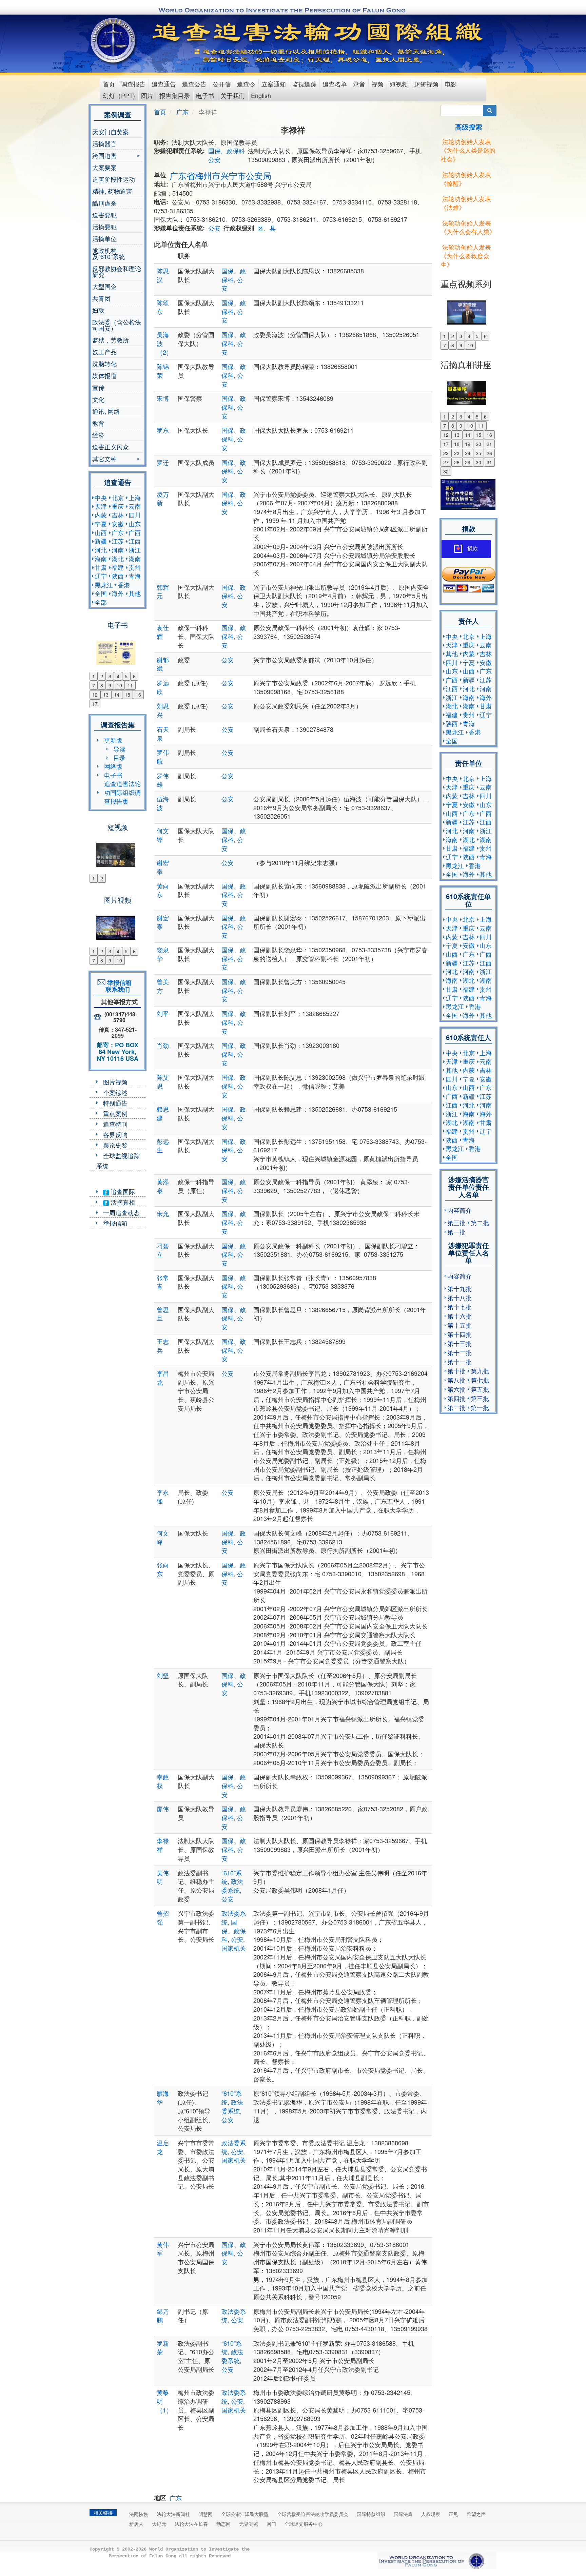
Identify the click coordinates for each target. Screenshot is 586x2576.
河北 (101, 550)
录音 (359, 84)
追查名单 (335, 84)
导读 (119, 749)
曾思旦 (163, 1314)
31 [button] (489, 462)
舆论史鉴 (115, 1145)
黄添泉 (163, 1186)
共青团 (101, 298)
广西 (135, 532)
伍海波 (163, 803)
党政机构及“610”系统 (109, 253)
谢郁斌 (163, 664)
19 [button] (468, 444)
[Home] (114, 40)
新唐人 (136, 2524)
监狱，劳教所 (111, 340)
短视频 (399, 84)
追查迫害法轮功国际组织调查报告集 (122, 792)
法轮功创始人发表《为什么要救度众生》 (466, 256)
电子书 (205, 95)
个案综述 (115, 1092)
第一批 (456, 1232)
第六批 (456, 1389)
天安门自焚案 (111, 132)
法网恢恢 (139, 2514)
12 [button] (95, 695)
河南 (118, 550)
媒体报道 (104, 375)
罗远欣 (163, 687)
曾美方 (163, 986)
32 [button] (446, 471)
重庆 (118, 506)
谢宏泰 (163, 922)
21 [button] (489, 444)
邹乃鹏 (163, 2316)
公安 (214, 159)
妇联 (98, 310)
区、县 (267, 228)
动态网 (223, 2524)
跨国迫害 (104, 156)
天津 (101, 506)
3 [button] (110, 676)
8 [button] (102, 685)
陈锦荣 (163, 371)
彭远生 (163, 1146)
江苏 (118, 541)
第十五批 (460, 1325)
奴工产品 (104, 352)
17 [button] (95, 704)
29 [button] (468, 462)
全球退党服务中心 (304, 2524)
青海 (135, 576)
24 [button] (468, 453)
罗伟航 (163, 757)
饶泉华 (163, 954)
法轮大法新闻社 (173, 2514)
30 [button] (478, 462)
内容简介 (460, 1210)
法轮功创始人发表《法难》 (466, 203)
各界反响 (115, 1134)
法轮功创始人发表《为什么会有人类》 (468, 227)
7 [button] (94, 685)
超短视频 (426, 84)
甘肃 (101, 567)
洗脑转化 (104, 364)
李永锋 (163, 1497)
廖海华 (163, 2097)
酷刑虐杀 (104, 203)
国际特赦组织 (371, 2514)
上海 (135, 497)
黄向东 (163, 890)
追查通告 (164, 84)
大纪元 (159, 2524)
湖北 (118, 559)
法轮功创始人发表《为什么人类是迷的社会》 (468, 150)
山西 (101, 532)
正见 (453, 2514)
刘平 (163, 1013)
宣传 (98, 387)
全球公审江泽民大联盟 (245, 2514)
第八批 (456, 1380)
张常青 (163, 1282)
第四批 (456, 1398)
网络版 (113, 766)
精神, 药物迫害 (112, 191)
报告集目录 (175, 95)
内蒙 (101, 515)
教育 (98, 423)
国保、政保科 (227, 151)
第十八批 (460, 1297)
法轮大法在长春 (191, 2524)
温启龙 (163, 2147)
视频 (377, 84)
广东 (118, 532)
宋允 (163, 1213)
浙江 (135, 550)
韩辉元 (163, 591)
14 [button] (117, 695)
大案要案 (104, 167)
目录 (119, 757)
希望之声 (476, 2514)
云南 (135, 506)
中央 (101, 497)
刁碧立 (163, 1250)
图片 (147, 95)
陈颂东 (163, 307)
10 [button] (119, 685)
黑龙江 (104, 585)
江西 (135, 541)
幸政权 (163, 1781)
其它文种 (104, 459)
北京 (118, 497)
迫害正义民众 (111, 447)
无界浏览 (249, 2524)
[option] (118, 648)
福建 (118, 567)
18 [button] (457, 444)
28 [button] (457, 462)
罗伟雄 (163, 780)
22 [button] (446, 453)
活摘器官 (104, 143)
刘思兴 (163, 710)
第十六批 (460, 1316)
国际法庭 (403, 2514)
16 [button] (138, 695)
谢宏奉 (163, 867)
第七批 (480, 1380)
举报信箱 (115, 1223)
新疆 (101, 541)
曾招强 (163, 1917)
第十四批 (460, 1334)
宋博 (163, 398)
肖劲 (163, 1045)
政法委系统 (232, 1886)
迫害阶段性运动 (114, 179)
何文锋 (163, 835)
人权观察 (431, 2514)
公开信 (222, 84)
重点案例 (115, 1113)
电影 (451, 84)
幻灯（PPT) (119, 95)
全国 (101, 593)
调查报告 (133, 84)
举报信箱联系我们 (118, 986)
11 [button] (130, 685)
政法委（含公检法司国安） (117, 325)
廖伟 (163, 1809)
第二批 (480, 1223)
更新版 (113, 740)
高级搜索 (469, 127)
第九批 (480, 1371)
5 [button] (126, 676)
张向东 (163, 1569)
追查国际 (122, 1191)
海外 (118, 593)
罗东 (163, 430)
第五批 (480, 1389)
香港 (124, 585)
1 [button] (94, 676)
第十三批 (460, 1343)
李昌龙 (163, 1378)
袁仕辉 (163, 632)
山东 (135, 524)
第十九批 (460, 1288)
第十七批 (460, 1307)
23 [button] (457, 453)
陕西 (118, 576)
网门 (271, 2524)
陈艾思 (163, 1081)
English (261, 95)
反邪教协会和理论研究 (117, 271)
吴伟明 (163, 1877)
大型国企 (104, 286)
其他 (135, 593)
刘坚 (163, 1675)
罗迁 (163, 462)
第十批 (456, 1371)
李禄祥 (163, 1845)
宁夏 (101, 524)
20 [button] (478, 444)
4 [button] (118, 676)
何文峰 (163, 1537)
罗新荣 (163, 2347)
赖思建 (163, 1113)
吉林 (118, 515)
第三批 (456, 1223)
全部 (101, 602)
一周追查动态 (121, 1212)
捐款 (472, 549)
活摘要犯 (104, 227)
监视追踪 (304, 84)
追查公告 (194, 84)
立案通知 (274, 84)
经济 (98, 435)
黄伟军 (163, 2249)
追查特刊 (115, 1124)
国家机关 (234, 1948)
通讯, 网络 (106, 411)
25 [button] (478, 453)
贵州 (135, 567)
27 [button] (446, 462)
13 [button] (106, 695)
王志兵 (163, 1346)
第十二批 (460, 1352)
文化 (98, 399)
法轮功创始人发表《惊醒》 (466, 179)
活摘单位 (104, 238)
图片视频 (115, 1082)
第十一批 (460, 1362)
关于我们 (233, 95)
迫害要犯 (104, 215)
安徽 (118, 524)
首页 (109, 84)
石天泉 (163, 734)
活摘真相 (122, 1202)
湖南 (135, 559)
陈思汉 (163, 275)
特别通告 (115, 1103)
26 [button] (489, 453)
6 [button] (134, 676)
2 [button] (102, 676)
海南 (101, 559)
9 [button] (110, 685)
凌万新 (163, 499)
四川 (135, 515)
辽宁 (101, 576)
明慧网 (206, 2514)
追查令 (246, 84)
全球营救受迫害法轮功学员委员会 (313, 2514)
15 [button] (128, 695)
